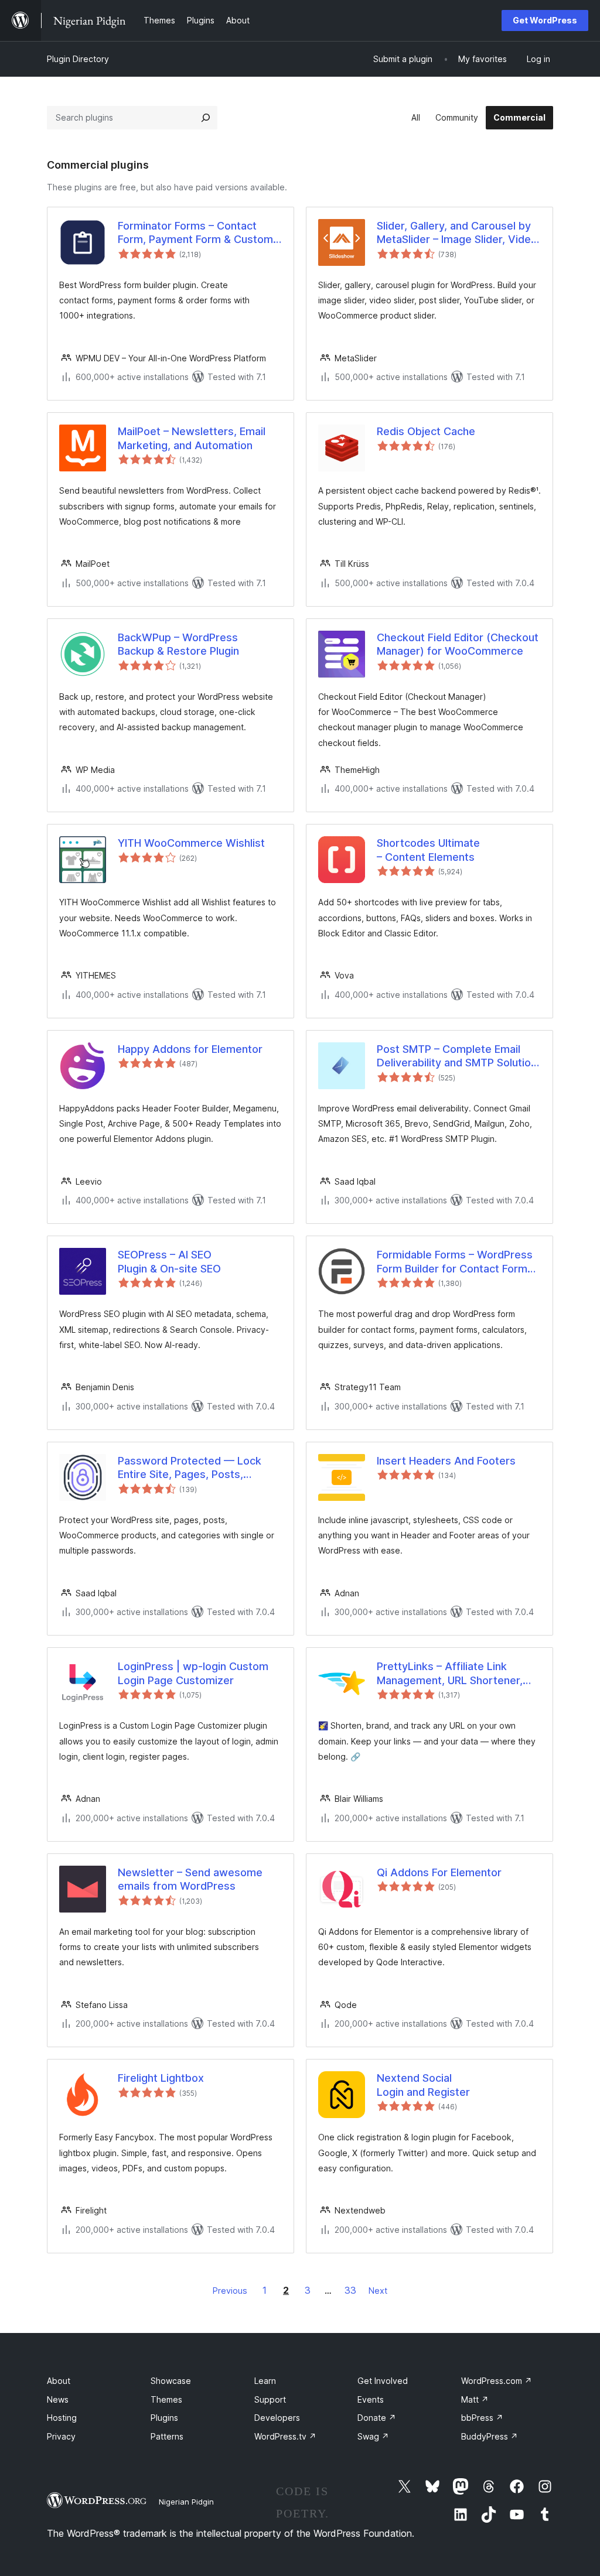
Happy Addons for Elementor (190, 1049)
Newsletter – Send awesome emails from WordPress (190, 1879)
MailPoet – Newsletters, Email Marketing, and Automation (192, 438)
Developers (277, 2418)
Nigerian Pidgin (186, 2502)
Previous (230, 2291)
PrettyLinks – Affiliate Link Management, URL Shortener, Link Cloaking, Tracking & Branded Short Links (450, 1674)
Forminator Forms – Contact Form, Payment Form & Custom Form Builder (195, 233)
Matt (475, 2399)
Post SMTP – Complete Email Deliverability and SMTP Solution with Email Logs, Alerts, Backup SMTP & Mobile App (457, 1056)
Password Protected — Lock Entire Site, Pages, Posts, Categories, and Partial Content (197, 1468)
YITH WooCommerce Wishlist (191, 843)
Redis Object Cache (426, 431)
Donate (377, 2418)
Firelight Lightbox (161, 2078)
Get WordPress (545, 20)
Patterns (167, 2436)
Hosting (62, 2418)
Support (270, 2399)
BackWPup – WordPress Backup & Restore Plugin (178, 644)
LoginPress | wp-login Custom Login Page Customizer (193, 1673)
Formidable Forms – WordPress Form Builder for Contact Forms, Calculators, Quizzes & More (456, 1262)
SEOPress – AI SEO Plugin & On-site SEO (169, 1261)
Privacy (61, 2436)
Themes (166, 2399)
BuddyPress (490, 2436)
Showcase (171, 2381)
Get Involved (383, 2381)
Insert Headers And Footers (446, 1461)
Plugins (164, 2418)
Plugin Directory (78, 59)
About (59, 2381)
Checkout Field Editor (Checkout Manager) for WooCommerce (458, 644)
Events (371, 2399)
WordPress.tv (285, 2436)
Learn (265, 2381)
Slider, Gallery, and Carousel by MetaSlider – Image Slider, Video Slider (457, 233)
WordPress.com (497, 2381)
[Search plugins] (206, 118)
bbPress (482, 2418)
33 (350, 2290)
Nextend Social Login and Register (423, 2085)
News (58, 2399)
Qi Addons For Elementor (439, 1872)
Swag (373, 2436)
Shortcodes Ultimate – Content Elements (428, 850)
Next (378, 2291)
